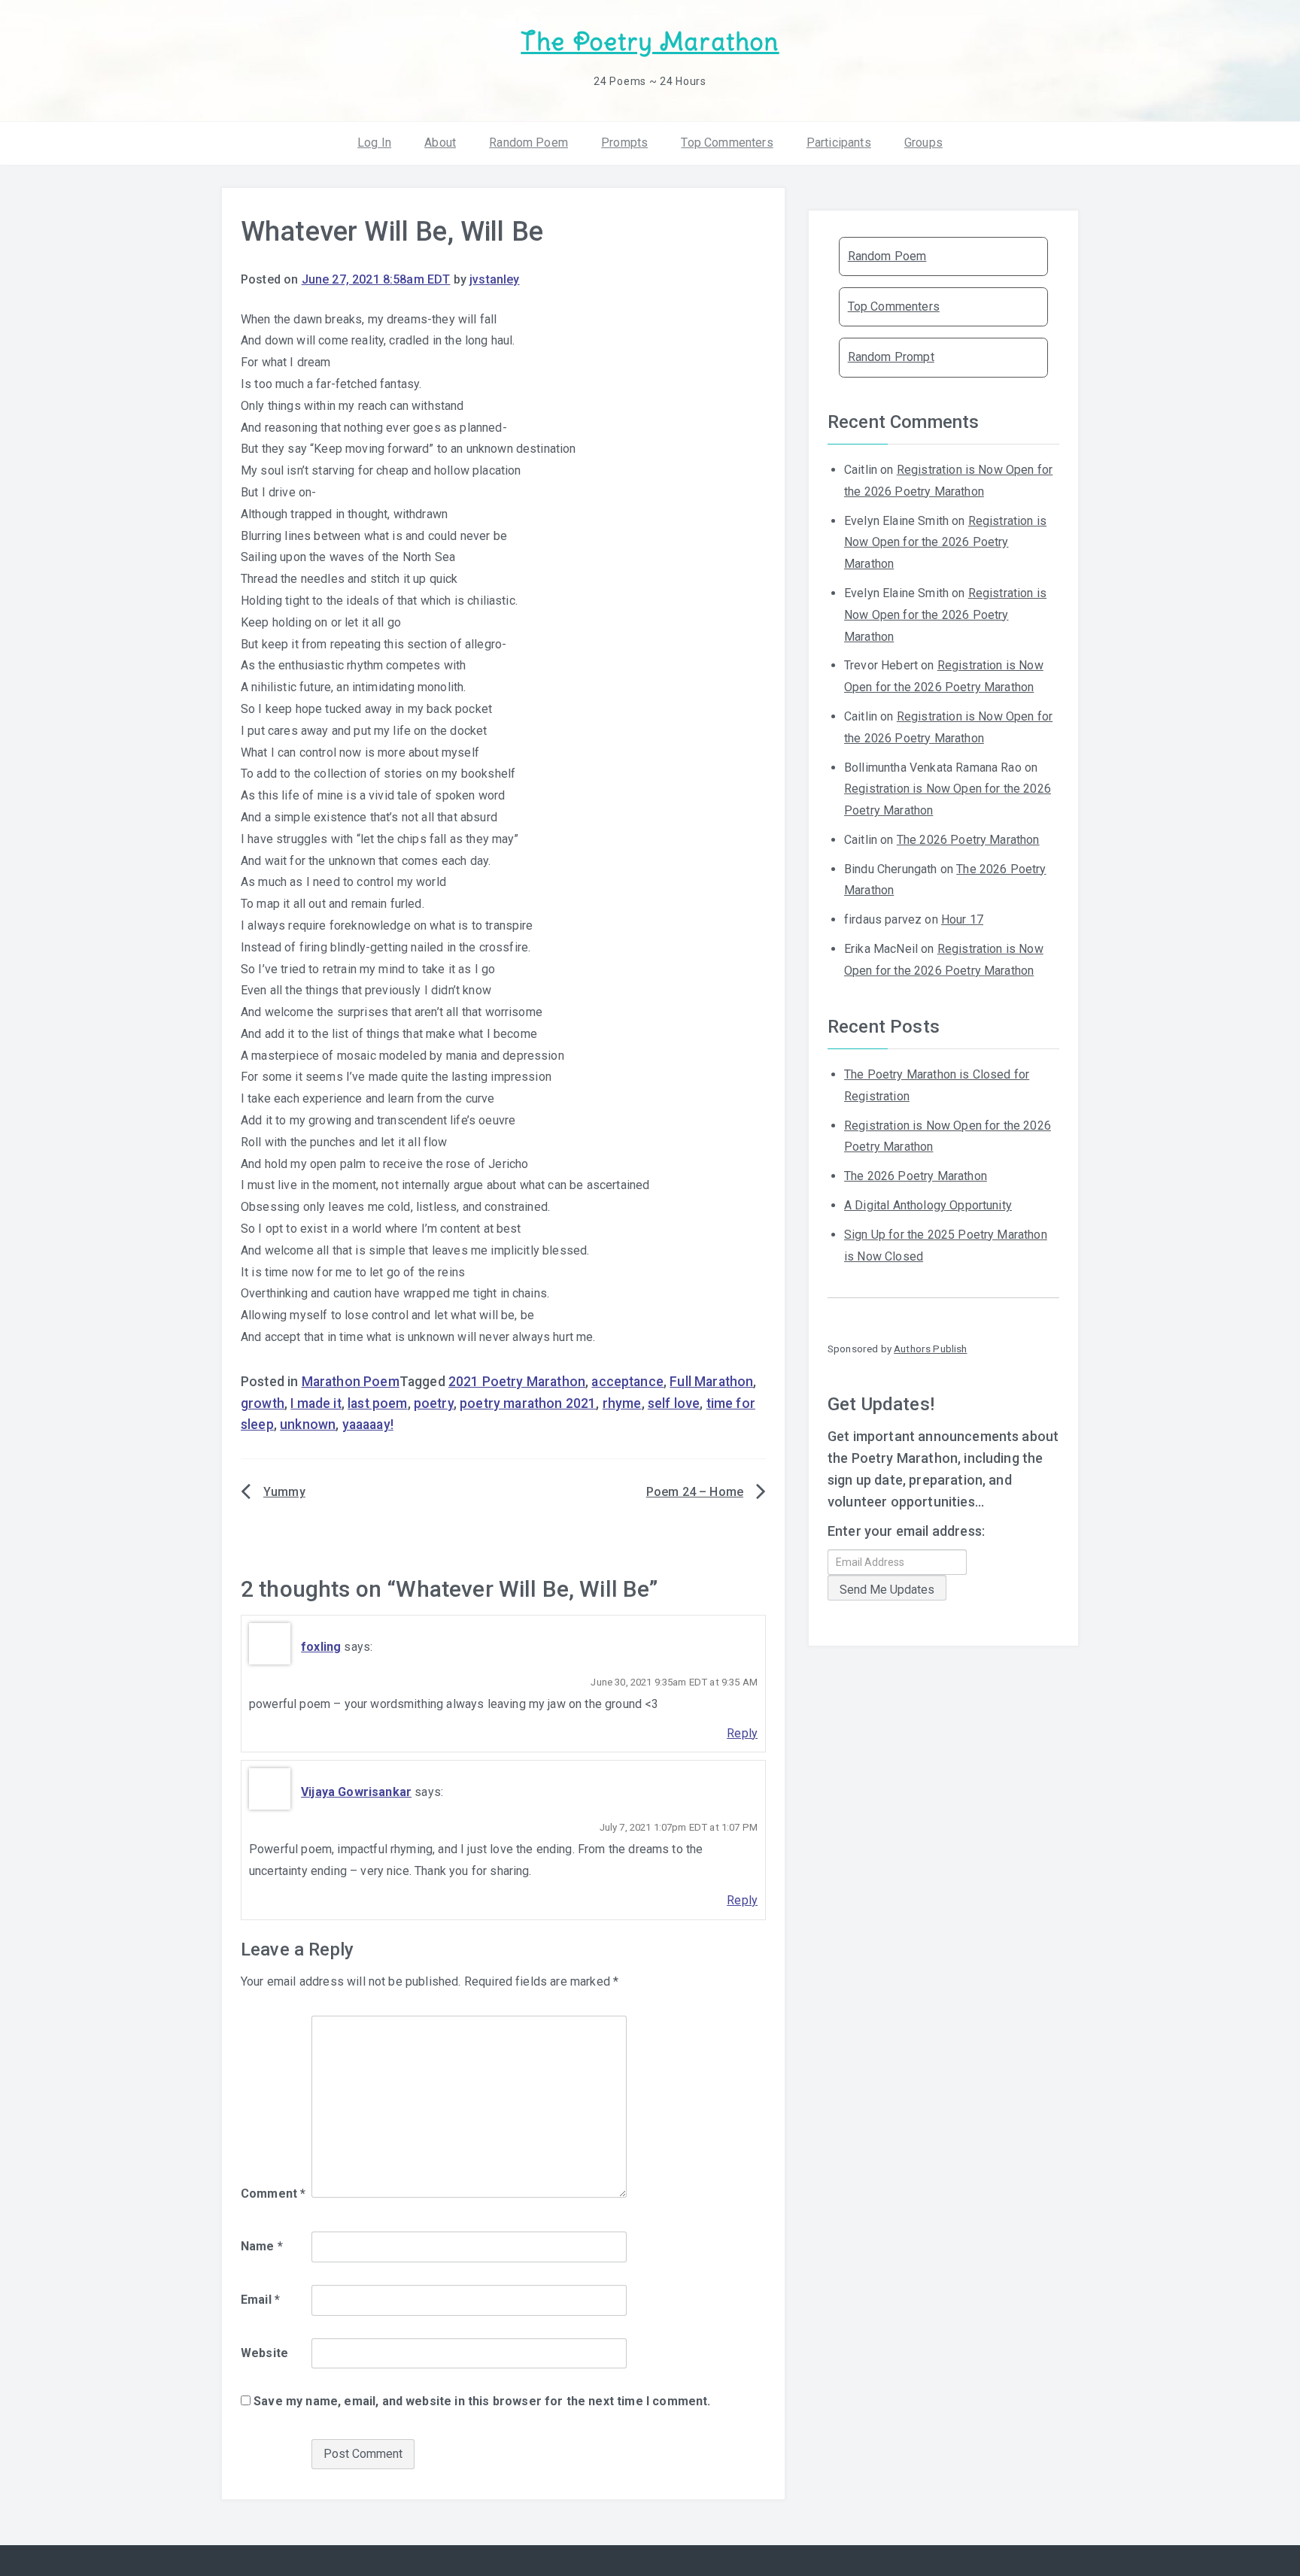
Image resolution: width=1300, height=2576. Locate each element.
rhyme (622, 1403)
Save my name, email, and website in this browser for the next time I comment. (482, 2401)
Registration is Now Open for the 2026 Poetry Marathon (945, 543)
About (440, 143)
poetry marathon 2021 (528, 1403)
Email (260, 2300)
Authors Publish (930, 1349)
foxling (321, 1647)
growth (263, 1403)
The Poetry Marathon (650, 42)
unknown (308, 1425)
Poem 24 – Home (695, 1492)
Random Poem (529, 143)
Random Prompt (891, 357)
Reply (742, 1733)
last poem (377, 1403)
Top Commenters (727, 143)
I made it (316, 1403)
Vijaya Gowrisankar (356, 1792)
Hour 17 (962, 919)
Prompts (624, 143)
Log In (374, 143)
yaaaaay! (368, 1425)
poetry (434, 1403)
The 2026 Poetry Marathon (968, 840)
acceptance (627, 1382)
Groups (923, 143)
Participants (839, 143)
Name (262, 2246)
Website (264, 2353)
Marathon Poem (351, 1382)
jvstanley (494, 279)
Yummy (284, 1492)
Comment (273, 2194)
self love (674, 1403)
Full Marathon (711, 1382)
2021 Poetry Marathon (517, 1382)
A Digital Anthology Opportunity (928, 1205)
